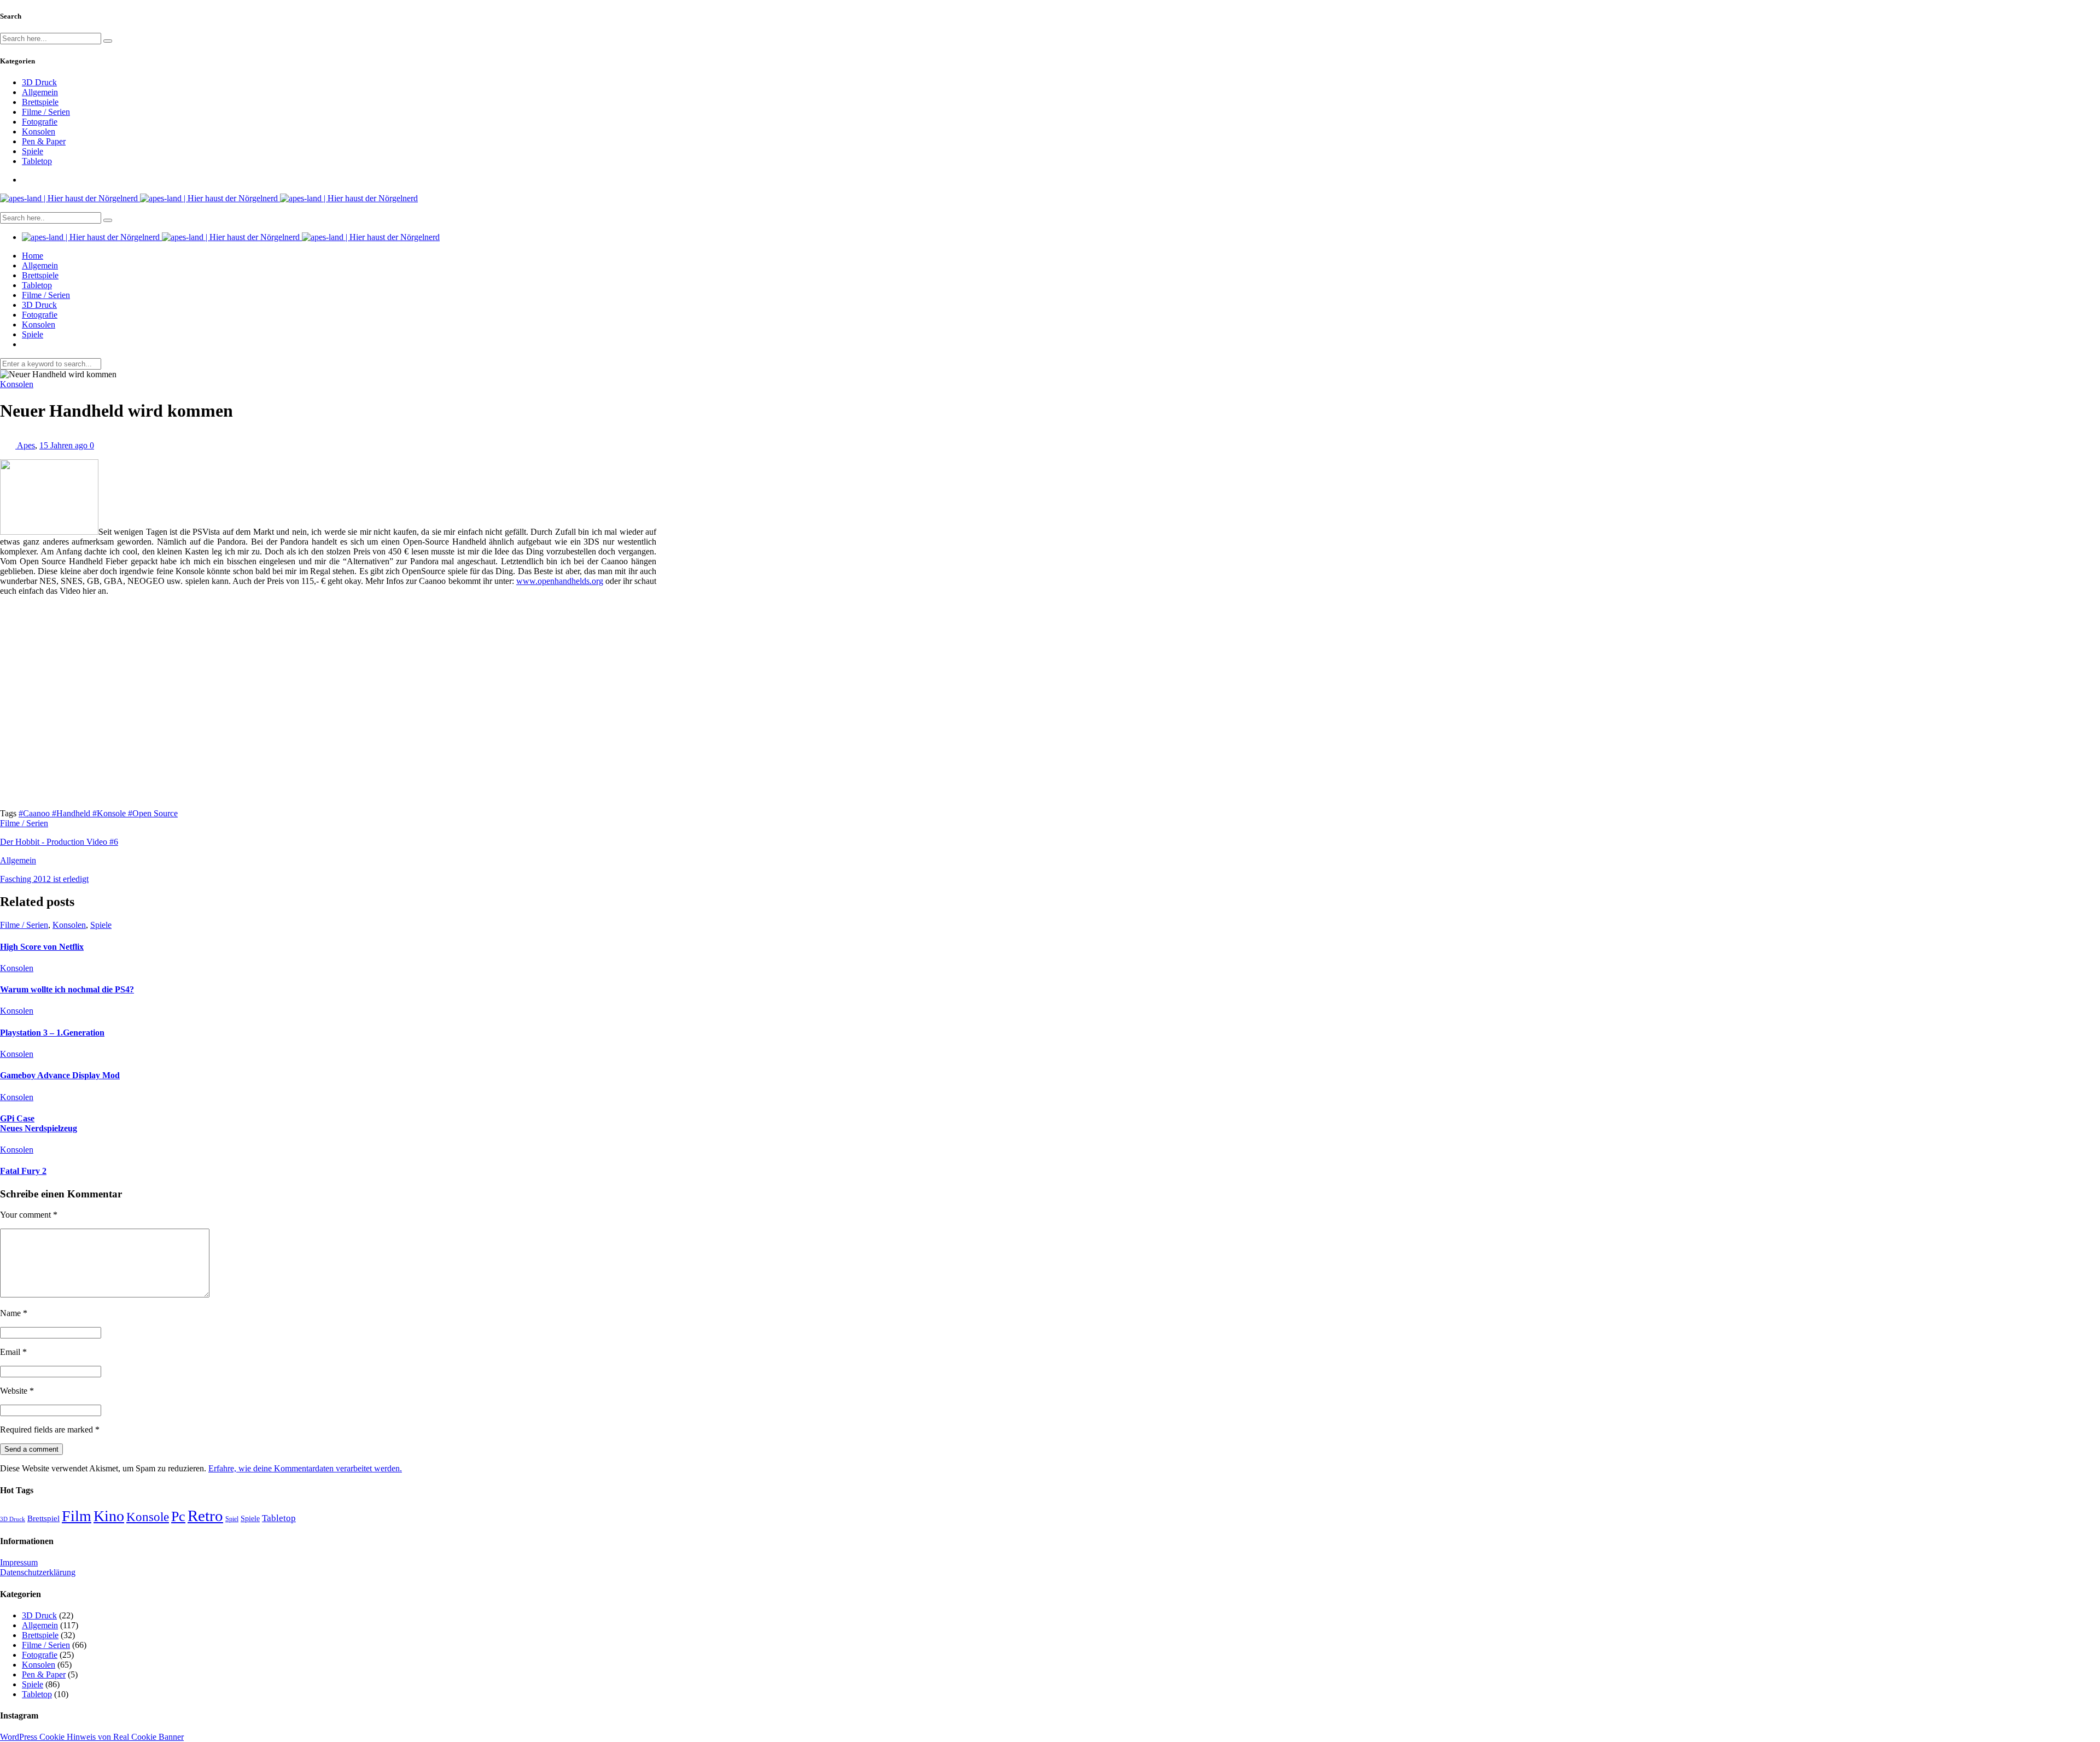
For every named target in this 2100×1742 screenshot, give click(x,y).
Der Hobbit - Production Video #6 (59, 842)
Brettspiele (40, 102)
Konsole (148, 1517)
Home (33, 256)
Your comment (29, 1215)
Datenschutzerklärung (38, 1572)
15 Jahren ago (65, 445)
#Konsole (110, 813)
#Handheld (72, 813)
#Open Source (153, 813)
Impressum (19, 1562)
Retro (205, 1516)
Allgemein (40, 92)
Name (14, 1313)
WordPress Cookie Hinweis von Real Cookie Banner (92, 1737)
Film (77, 1516)
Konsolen (39, 131)
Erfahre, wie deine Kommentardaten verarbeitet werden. (305, 1468)
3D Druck (39, 82)
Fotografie (40, 122)
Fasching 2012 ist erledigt (44, 879)
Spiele (33, 151)
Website (17, 1391)
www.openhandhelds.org (560, 581)
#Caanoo (35, 813)
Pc (178, 1516)
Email (13, 1352)
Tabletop (37, 161)
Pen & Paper (44, 141)
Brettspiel (43, 1518)
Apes (26, 445)
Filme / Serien (46, 112)
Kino (109, 1516)
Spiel (232, 1519)
